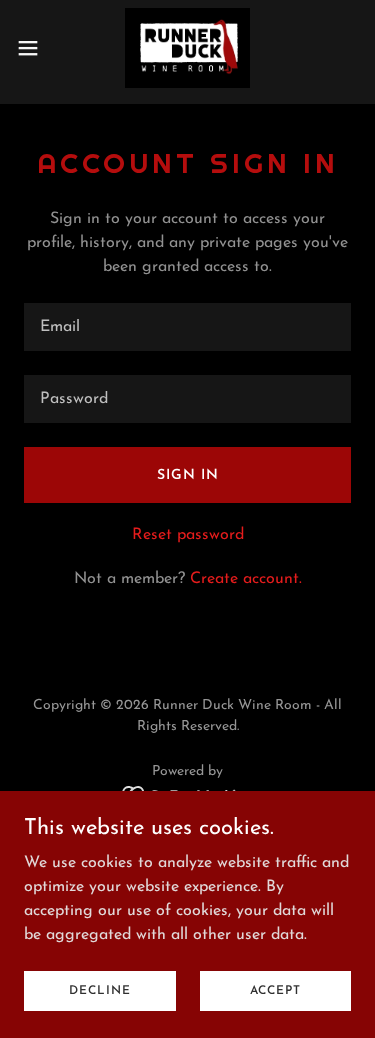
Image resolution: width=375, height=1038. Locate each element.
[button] (35, 48)
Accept (275, 990)
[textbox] (187, 327)
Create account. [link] (246, 579)
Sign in (188, 475)
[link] (187, 48)
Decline (100, 990)
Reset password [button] (188, 535)
